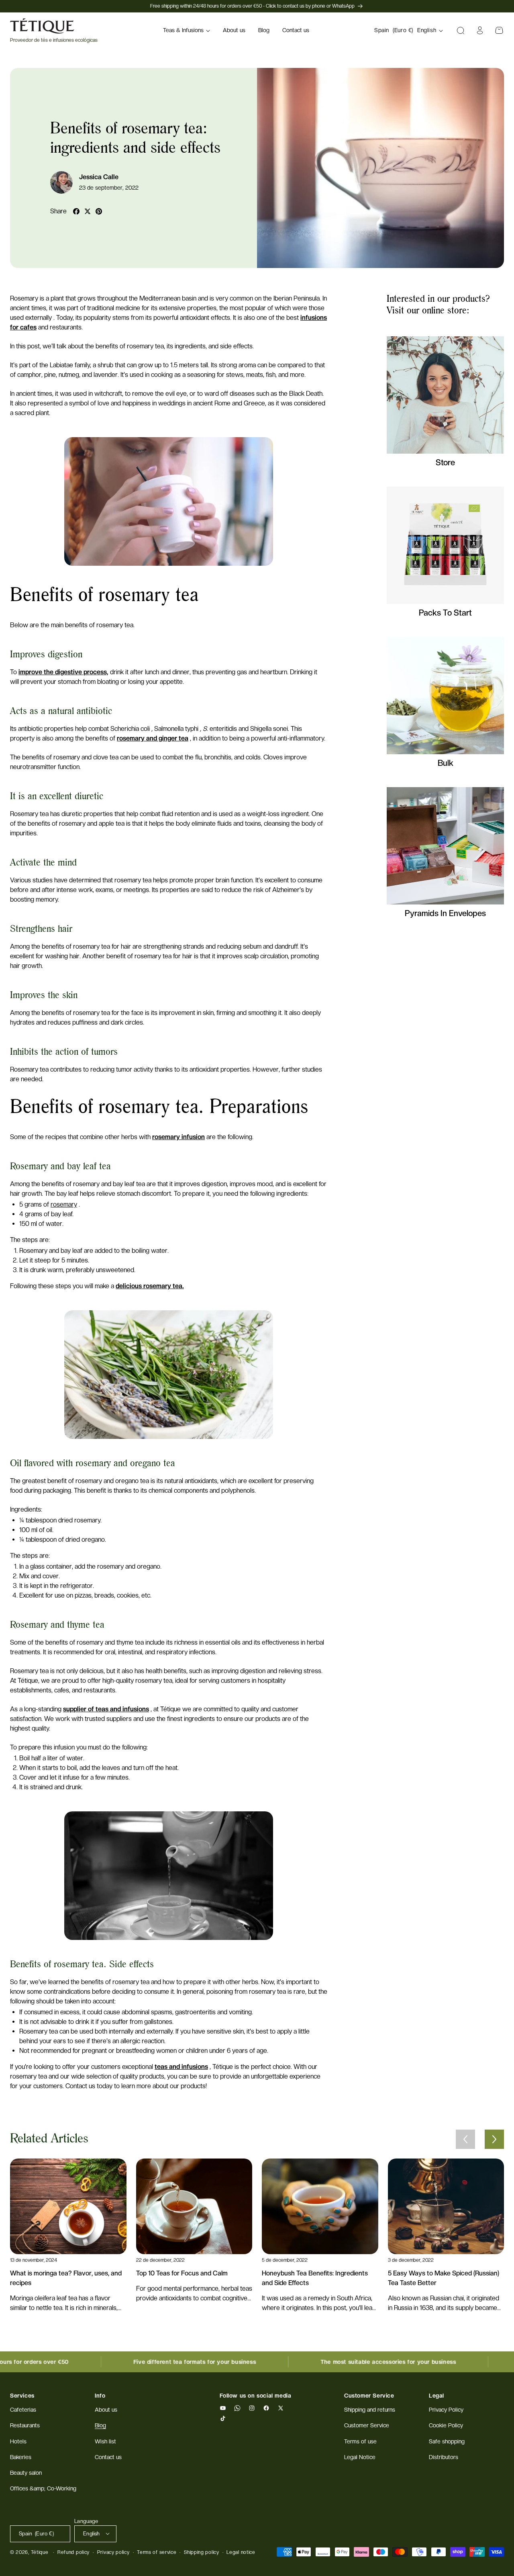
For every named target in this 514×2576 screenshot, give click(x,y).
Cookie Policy (446, 2426)
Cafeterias (23, 2410)
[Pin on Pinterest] (99, 211)
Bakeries (21, 2457)
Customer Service (367, 2426)
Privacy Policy (446, 2410)
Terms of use (360, 2441)
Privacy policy (113, 2552)
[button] (187, 31)
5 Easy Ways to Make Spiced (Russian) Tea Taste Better (444, 2278)
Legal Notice (360, 2457)
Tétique (40, 2552)
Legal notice (241, 2552)
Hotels (18, 2441)
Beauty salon (26, 2473)
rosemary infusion (178, 1137)
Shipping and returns (370, 2410)
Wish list (105, 2441)
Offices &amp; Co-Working (43, 2488)
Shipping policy (202, 2552)
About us (106, 2410)
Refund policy (73, 2552)
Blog (100, 2426)
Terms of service (157, 2552)
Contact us (108, 2457)
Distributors (444, 2457)
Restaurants (25, 2426)
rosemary (64, 1204)
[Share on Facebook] (76, 211)
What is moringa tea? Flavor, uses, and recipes (66, 2278)
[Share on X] (88, 211)
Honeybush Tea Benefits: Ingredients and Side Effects (315, 2278)
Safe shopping (447, 2441)
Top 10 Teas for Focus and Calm (182, 2273)
